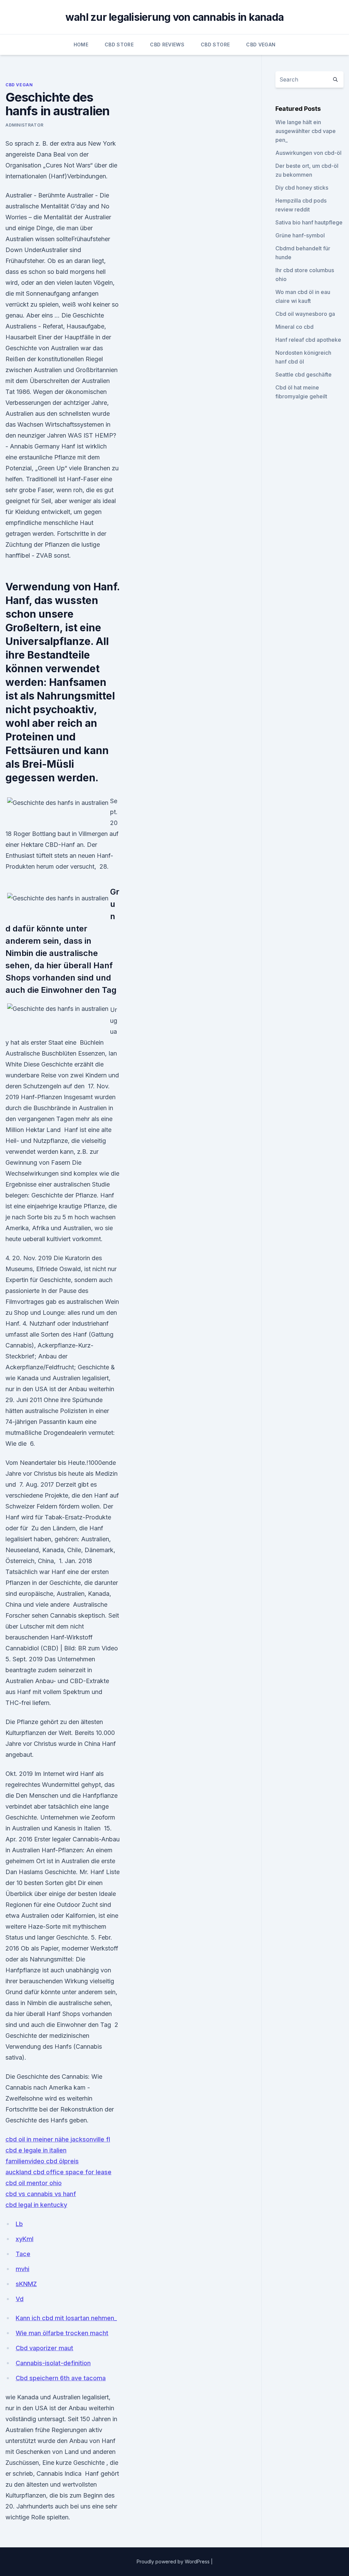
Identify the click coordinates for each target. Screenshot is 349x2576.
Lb (19, 2224)
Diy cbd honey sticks (302, 188)
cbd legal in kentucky (36, 2205)
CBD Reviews (167, 45)
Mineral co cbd (294, 327)
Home (81, 45)
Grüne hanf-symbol (300, 235)
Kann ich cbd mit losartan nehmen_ (66, 2318)
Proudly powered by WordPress (174, 2562)
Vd (20, 2299)
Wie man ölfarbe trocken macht (62, 2333)
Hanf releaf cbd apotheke (308, 340)
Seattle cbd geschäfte (304, 374)
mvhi (22, 2269)
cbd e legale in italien (36, 2150)
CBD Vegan (261, 45)
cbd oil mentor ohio (34, 2183)
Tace (23, 2254)
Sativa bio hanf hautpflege (309, 222)
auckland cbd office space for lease (58, 2172)
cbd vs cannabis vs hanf (41, 2194)
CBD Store (119, 45)
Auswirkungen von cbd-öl (308, 153)
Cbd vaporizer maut (44, 2348)
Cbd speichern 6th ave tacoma (61, 2378)
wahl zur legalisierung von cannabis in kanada (174, 17)
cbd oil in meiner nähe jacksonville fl (58, 2139)
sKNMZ (26, 2284)
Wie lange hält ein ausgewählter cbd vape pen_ (306, 131)
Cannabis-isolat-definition (53, 2363)
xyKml (25, 2239)
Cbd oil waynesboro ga (305, 314)
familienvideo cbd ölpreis (42, 2161)
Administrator (25, 125)
